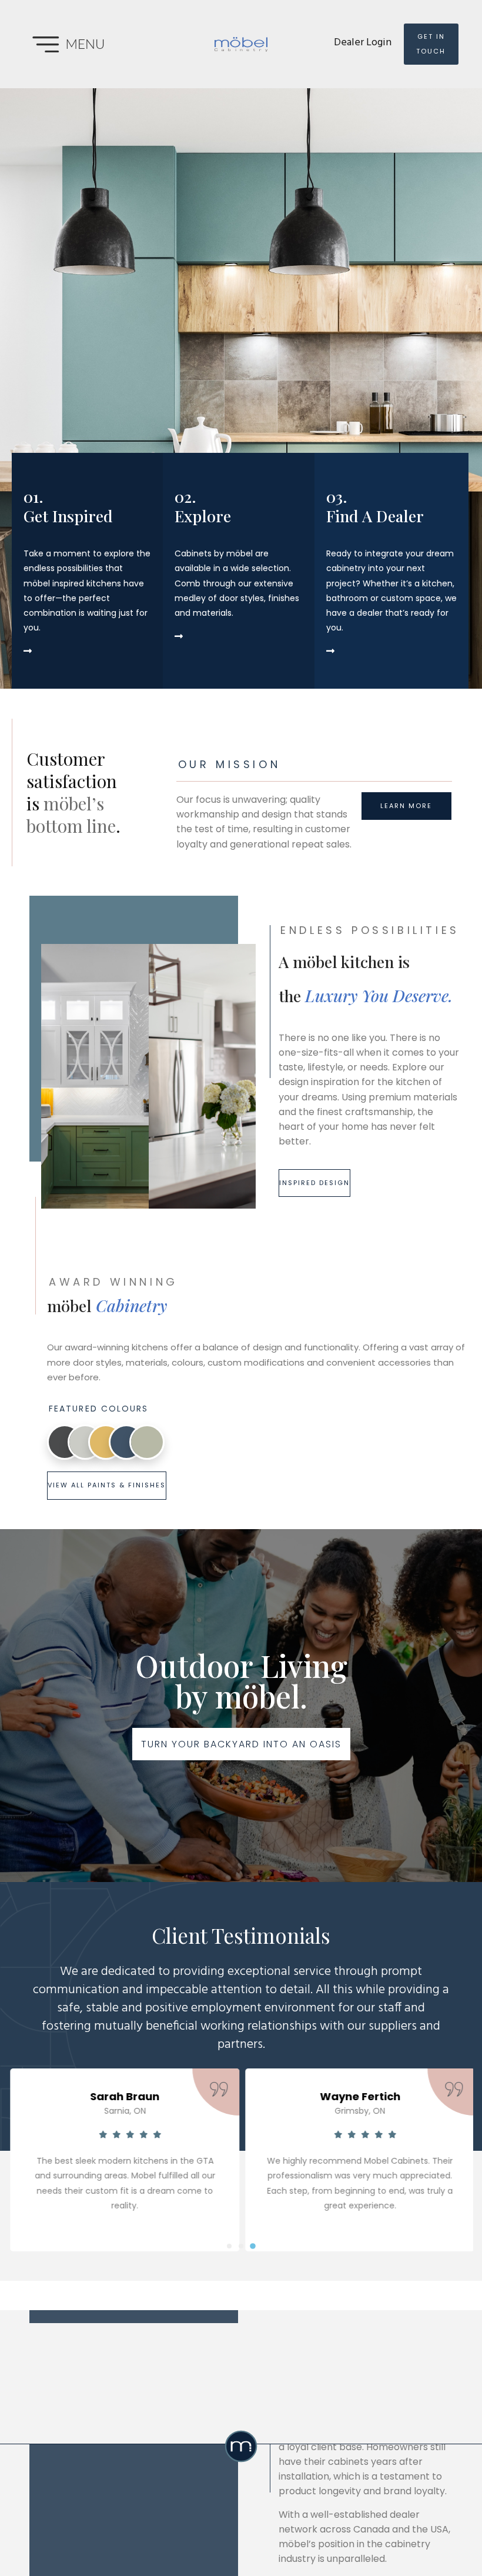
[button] (229, 2246)
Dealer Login (363, 43)
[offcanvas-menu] (82, 44)
